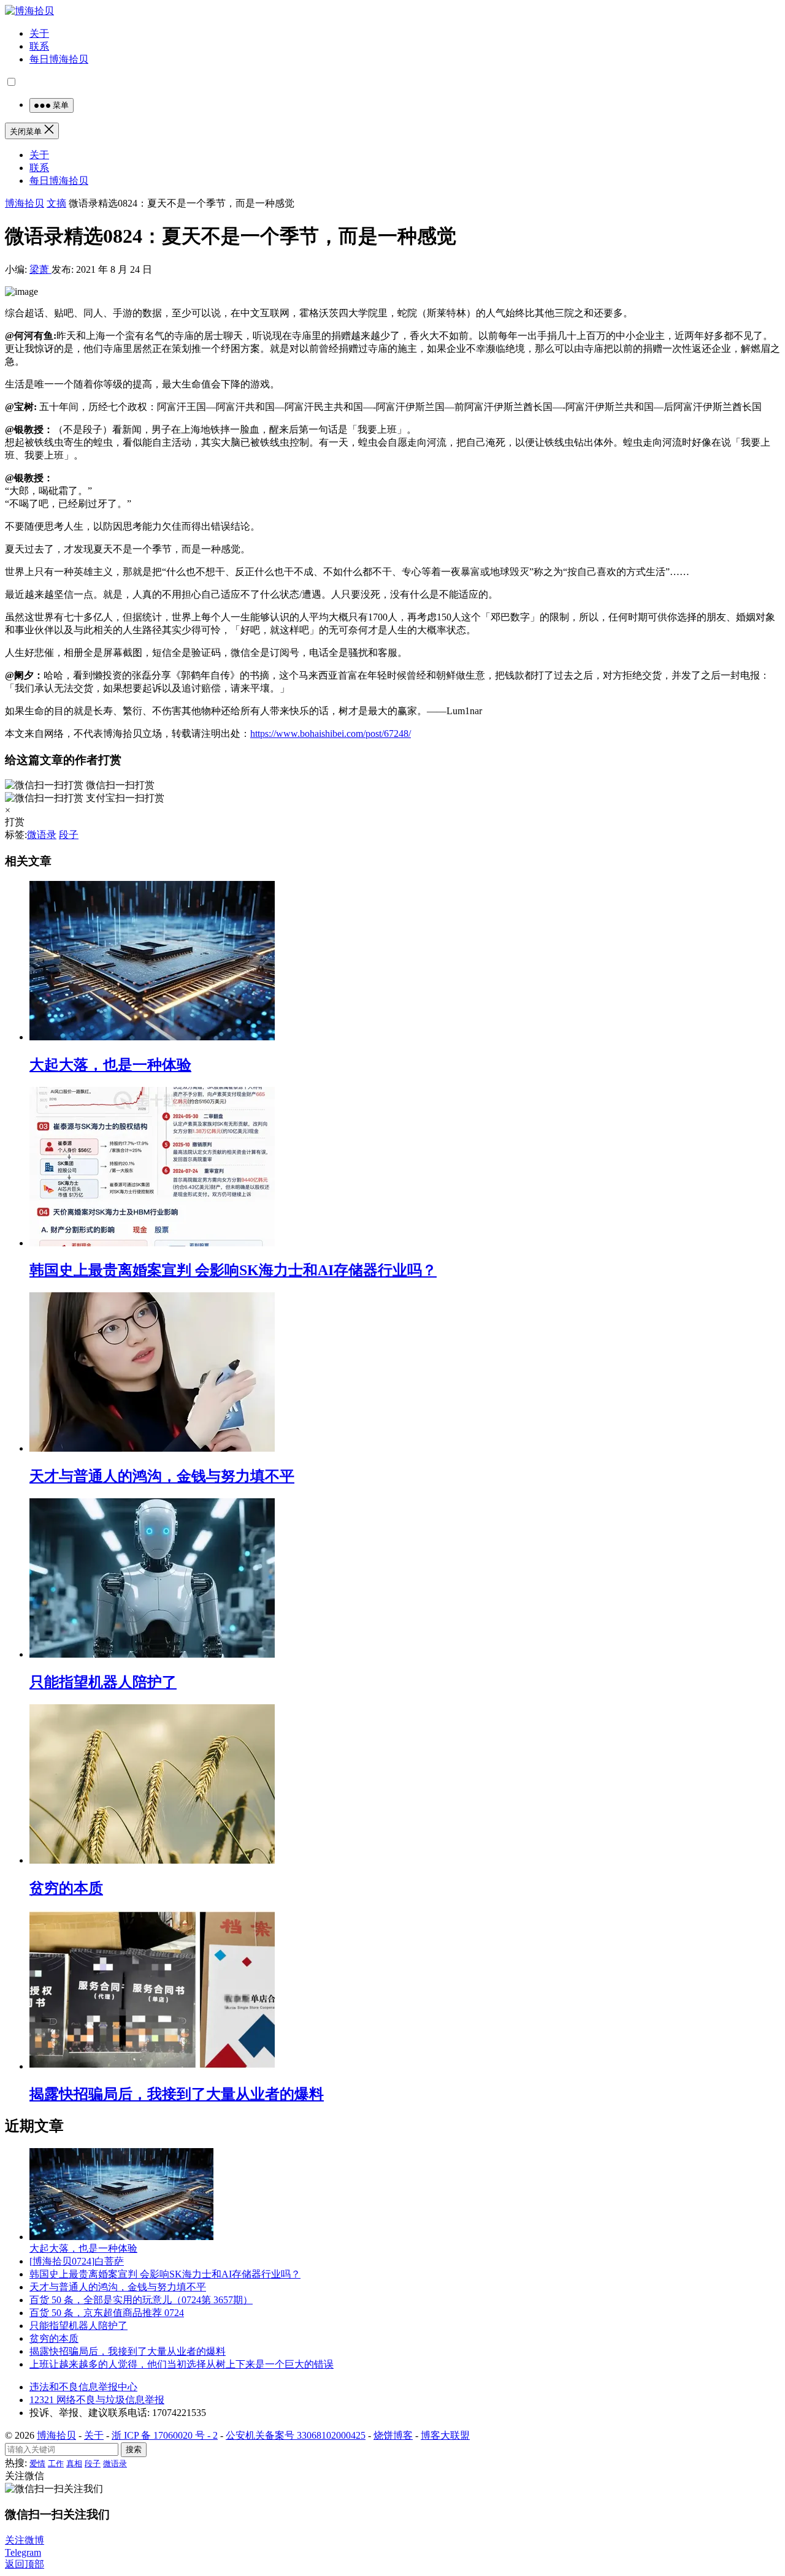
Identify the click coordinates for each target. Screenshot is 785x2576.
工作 (56, 2464)
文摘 (56, 203)
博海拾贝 (25, 203)
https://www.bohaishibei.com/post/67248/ (331, 734)
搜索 (134, 2449)
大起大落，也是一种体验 (110, 1065)
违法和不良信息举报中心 (83, 2387)
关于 (39, 33)
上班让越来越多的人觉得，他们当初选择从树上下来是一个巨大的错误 (182, 2364)
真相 (74, 2464)
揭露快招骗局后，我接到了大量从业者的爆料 (177, 2094)
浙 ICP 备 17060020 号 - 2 (165, 2435)
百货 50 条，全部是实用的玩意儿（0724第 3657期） (141, 2300)
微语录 (42, 835)
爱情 (37, 2464)
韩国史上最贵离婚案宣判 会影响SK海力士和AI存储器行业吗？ (233, 1270)
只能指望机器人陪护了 (103, 1682)
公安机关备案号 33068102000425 (296, 2435)
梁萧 (40, 269)
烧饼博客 (393, 2435)
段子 (69, 835)
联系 (39, 46)
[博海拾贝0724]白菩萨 (77, 2261)
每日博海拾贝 (59, 59)
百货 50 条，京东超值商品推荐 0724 (107, 2313)
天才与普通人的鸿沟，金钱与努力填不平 (162, 1476)
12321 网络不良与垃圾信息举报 (97, 2400)
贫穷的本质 (66, 1888)
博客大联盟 (445, 2435)
